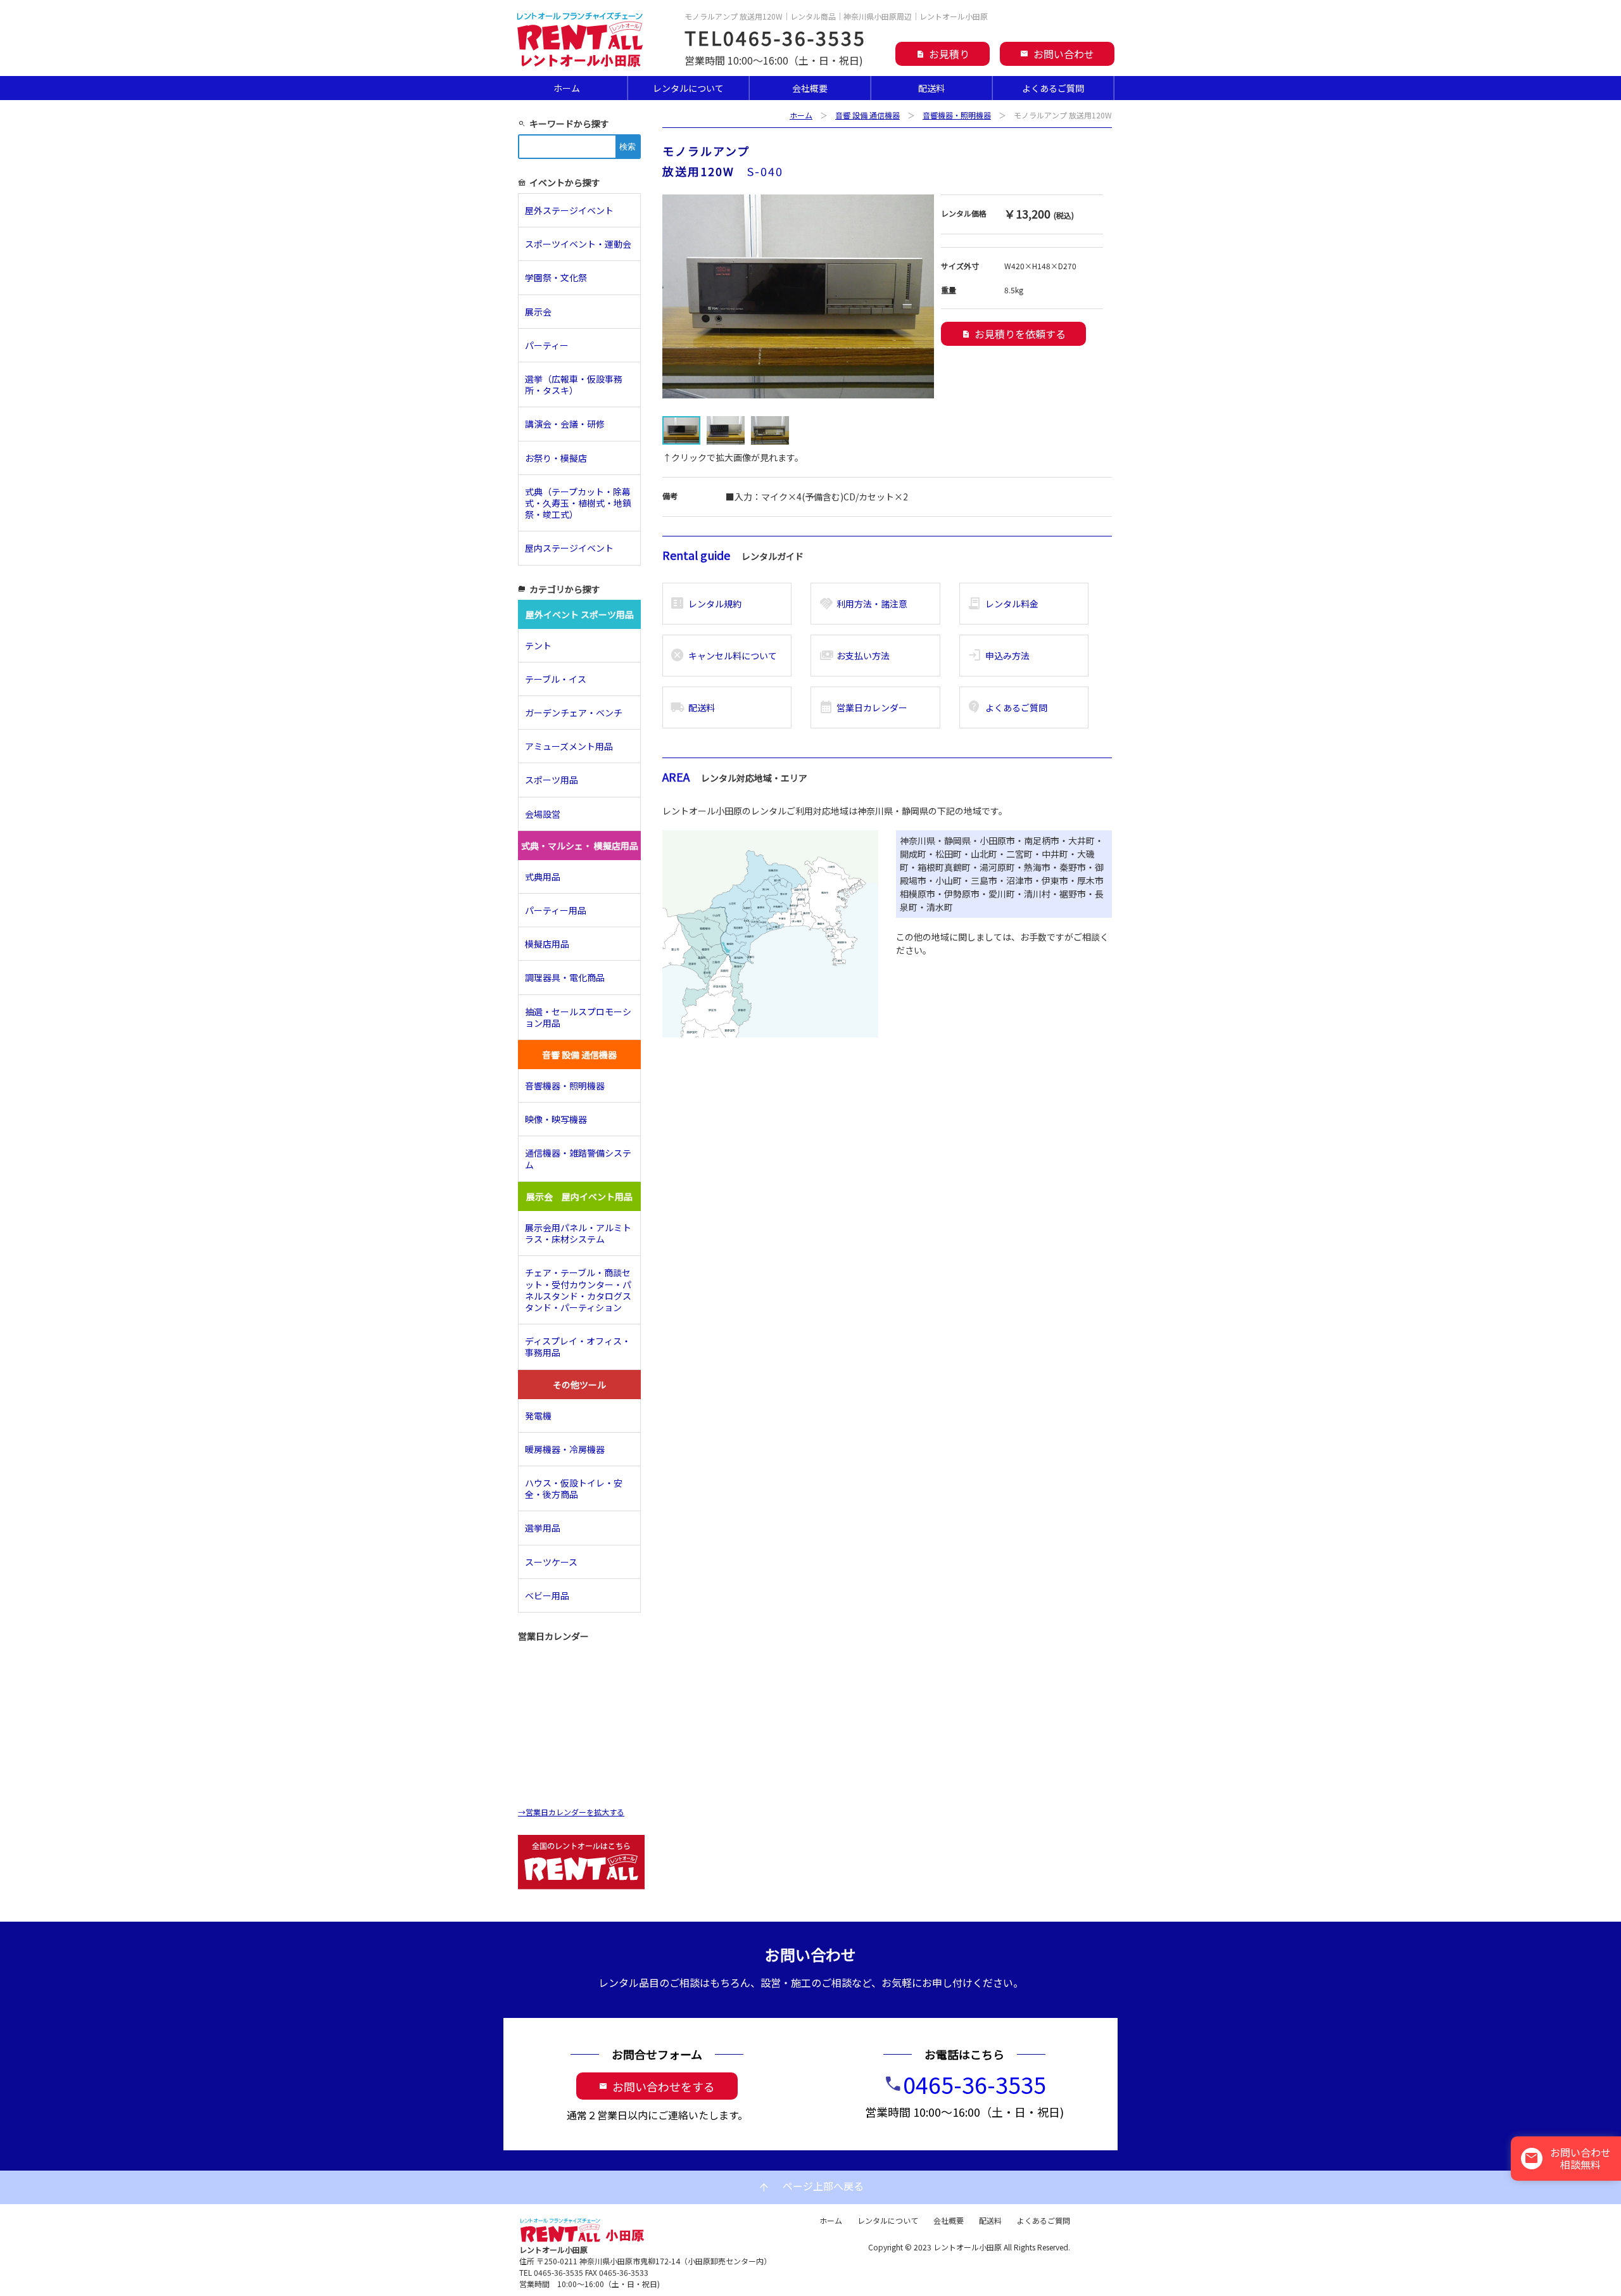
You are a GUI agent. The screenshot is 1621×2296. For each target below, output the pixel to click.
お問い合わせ (1057, 54)
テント (538, 645)
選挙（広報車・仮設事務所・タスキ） (574, 384)
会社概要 (810, 88)
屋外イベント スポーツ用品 (580, 614)
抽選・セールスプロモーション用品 (578, 1017)
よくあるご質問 (1053, 88)
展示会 (538, 312)
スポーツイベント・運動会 (578, 244)
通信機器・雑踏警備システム (578, 1158)
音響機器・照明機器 (957, 115)
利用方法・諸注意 (863, 604)
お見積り (943, 54)
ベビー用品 (547, 1595)
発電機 (538, 1416)
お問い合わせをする (657, 2086)
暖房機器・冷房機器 (565, 1449)
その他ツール (579, 1385)
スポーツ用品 (552, 780)
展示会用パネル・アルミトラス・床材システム (578, 1233)
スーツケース (551, 1562)
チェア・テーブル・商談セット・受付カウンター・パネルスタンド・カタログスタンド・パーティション (578, 1290)
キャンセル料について (723, 656)
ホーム (567, 88)
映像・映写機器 (556, 1119)
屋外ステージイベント (569, 210)
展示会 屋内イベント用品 (579, 1196)
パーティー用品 (556, 910)
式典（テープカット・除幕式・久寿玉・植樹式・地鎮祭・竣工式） (578, 503)
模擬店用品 (547, 944)
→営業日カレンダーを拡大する (571, 1812)
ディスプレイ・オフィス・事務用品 (578, 1347)
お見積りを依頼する (1013, 334)
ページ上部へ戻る (810, 2187)
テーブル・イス (556, 679)
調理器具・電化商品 (565, 977)
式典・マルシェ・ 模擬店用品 (580, 846)
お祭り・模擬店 (556, 458)
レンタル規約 (706, 604)
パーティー (551, 345)
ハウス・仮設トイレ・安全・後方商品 (574, 1488)
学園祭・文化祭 (556, 277)
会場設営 (543, 814)
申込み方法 (998, 656)
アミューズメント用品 (569, 746)
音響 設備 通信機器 (867, 115)
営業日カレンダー (863, 707)
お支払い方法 (855, 656)
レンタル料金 (1003, 604)
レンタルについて (688, 88)
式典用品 (543, 877)
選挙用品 (543, 1528)
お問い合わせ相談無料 (1567, 2158)
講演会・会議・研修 (565, 424)
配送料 (931, 88)
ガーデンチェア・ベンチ (574, 713)
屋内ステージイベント (569, 548)
